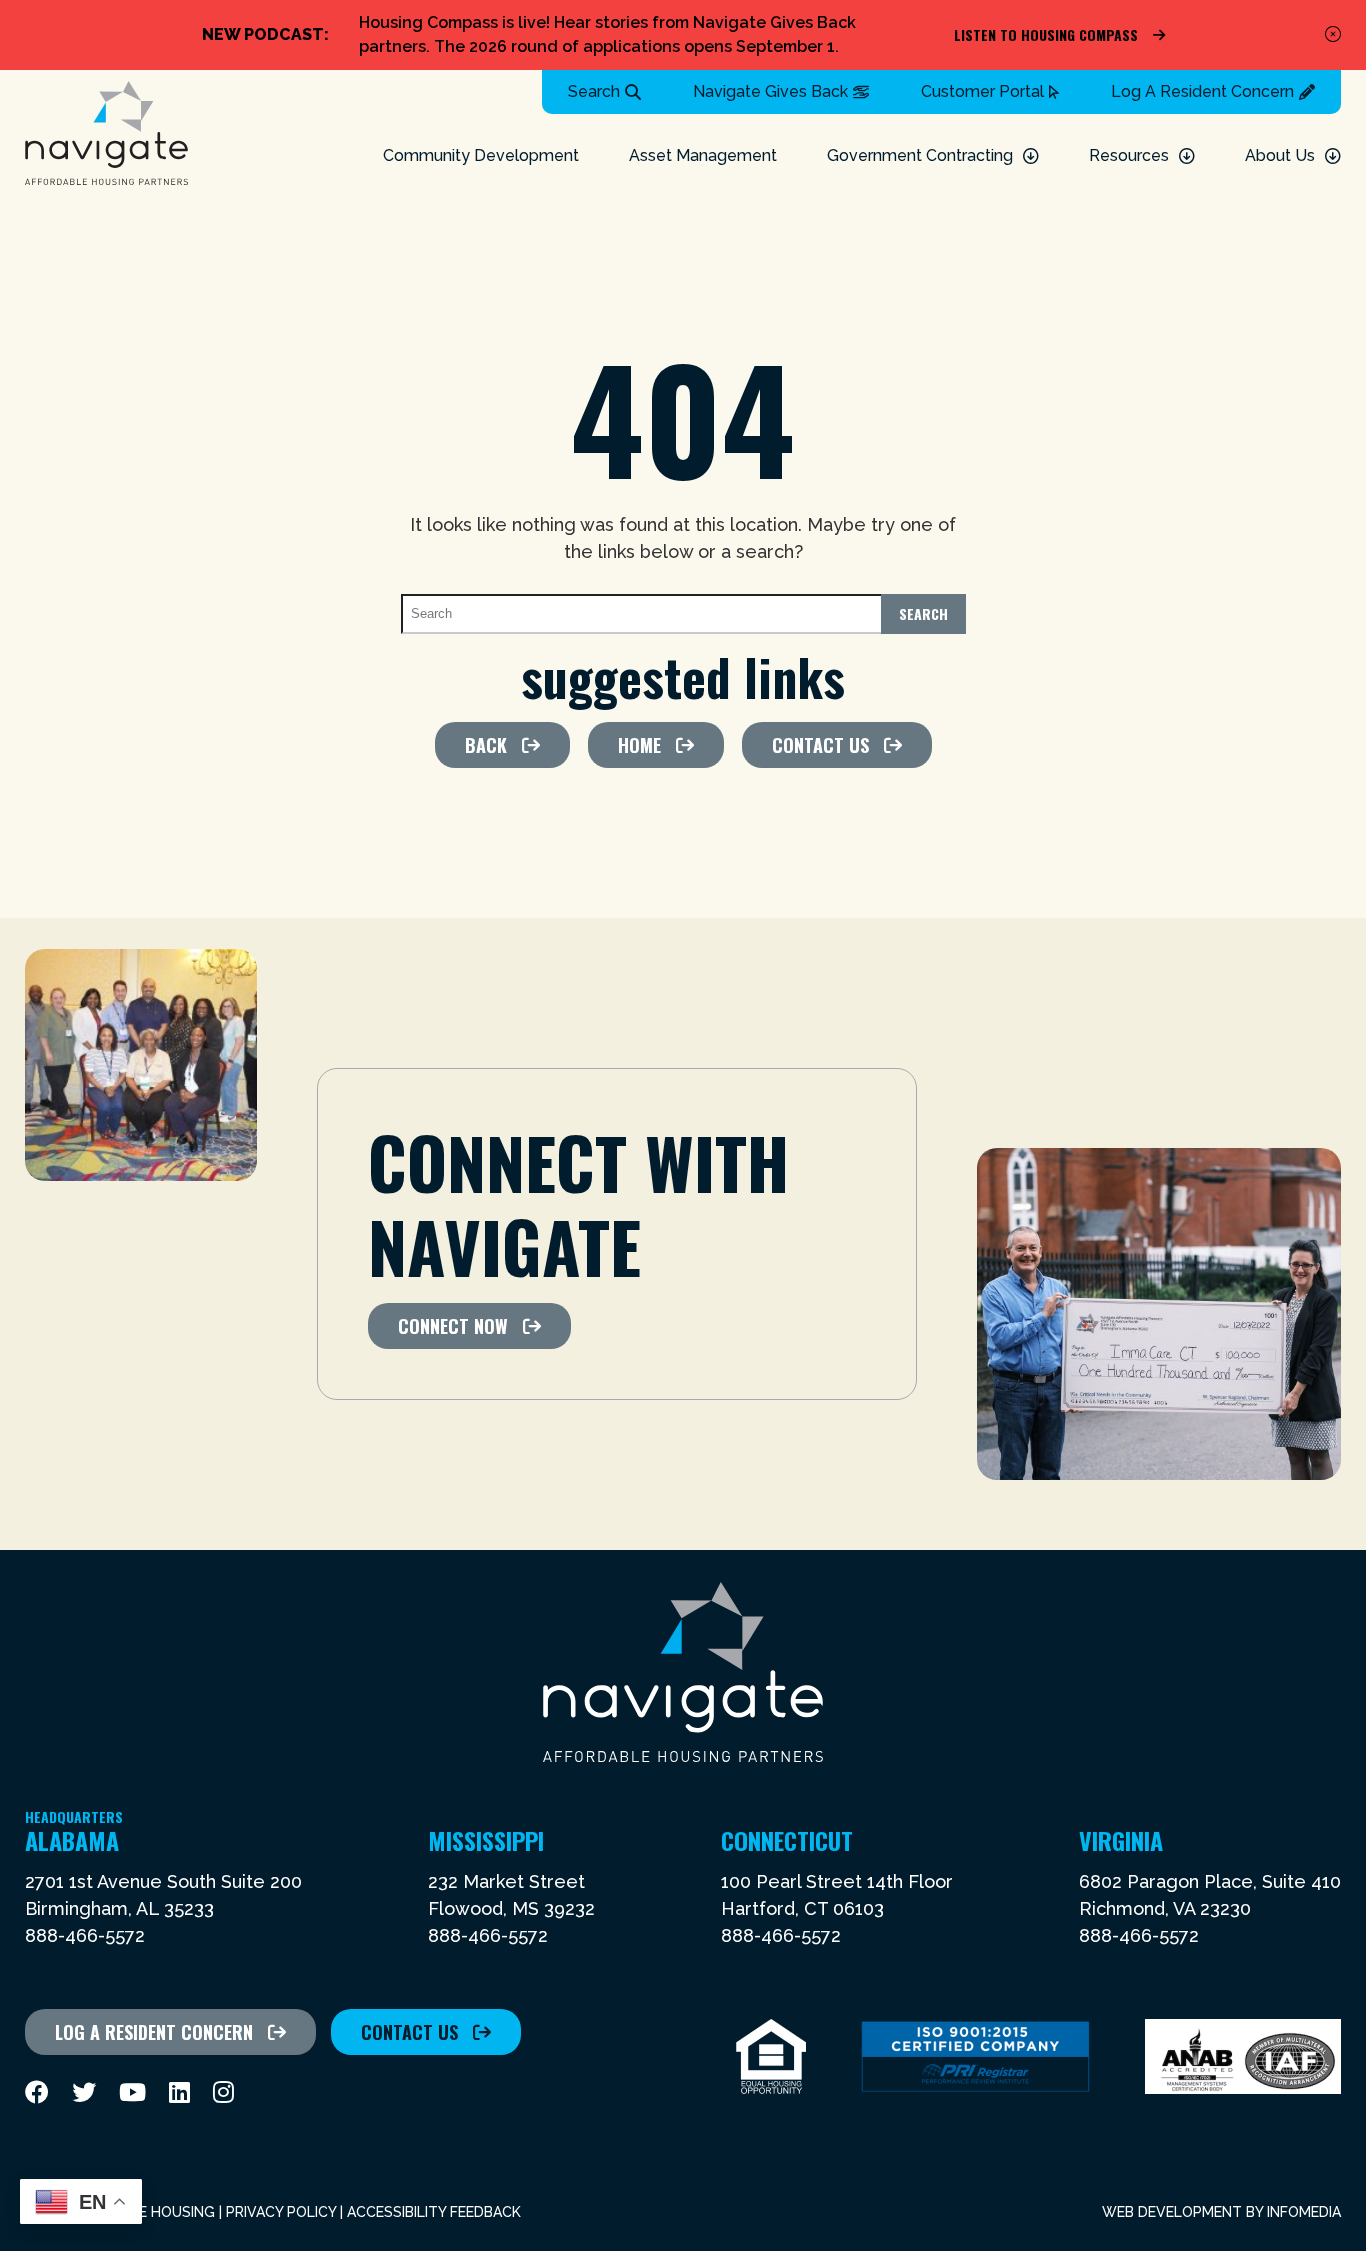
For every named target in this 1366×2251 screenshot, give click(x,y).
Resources (1129, 155)
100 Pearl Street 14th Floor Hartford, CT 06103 (837, 1895)
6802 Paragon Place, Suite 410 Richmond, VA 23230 (1210, 1895)
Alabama (74, 1840)
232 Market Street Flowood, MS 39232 (511, 1895)
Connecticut (787, 1840)
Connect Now (453, 1326)
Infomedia (1304, 2212)
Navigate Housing (106, 133)
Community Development (481, 155)
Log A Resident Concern (1202, 91)
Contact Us (820, 745)
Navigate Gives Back (770, 91)
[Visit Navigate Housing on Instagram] (223, 2092)
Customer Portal (982, 91)
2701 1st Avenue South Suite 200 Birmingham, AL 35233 (163, 1895)
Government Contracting (920, 155)
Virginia (1121, 1840)
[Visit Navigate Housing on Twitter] (84, 2092)
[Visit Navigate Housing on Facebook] (37, 2092)
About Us (1280, 155)
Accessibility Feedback (434, 2212)
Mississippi (486, 1840)
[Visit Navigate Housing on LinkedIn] (179, 2092)
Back (486, 745)
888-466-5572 (85, 1935)
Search (594, 91)
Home (639, 745)
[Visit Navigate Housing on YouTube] (132, 2092)
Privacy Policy (281, 2212)
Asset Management (703, 155)
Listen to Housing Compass (1046, 34)
